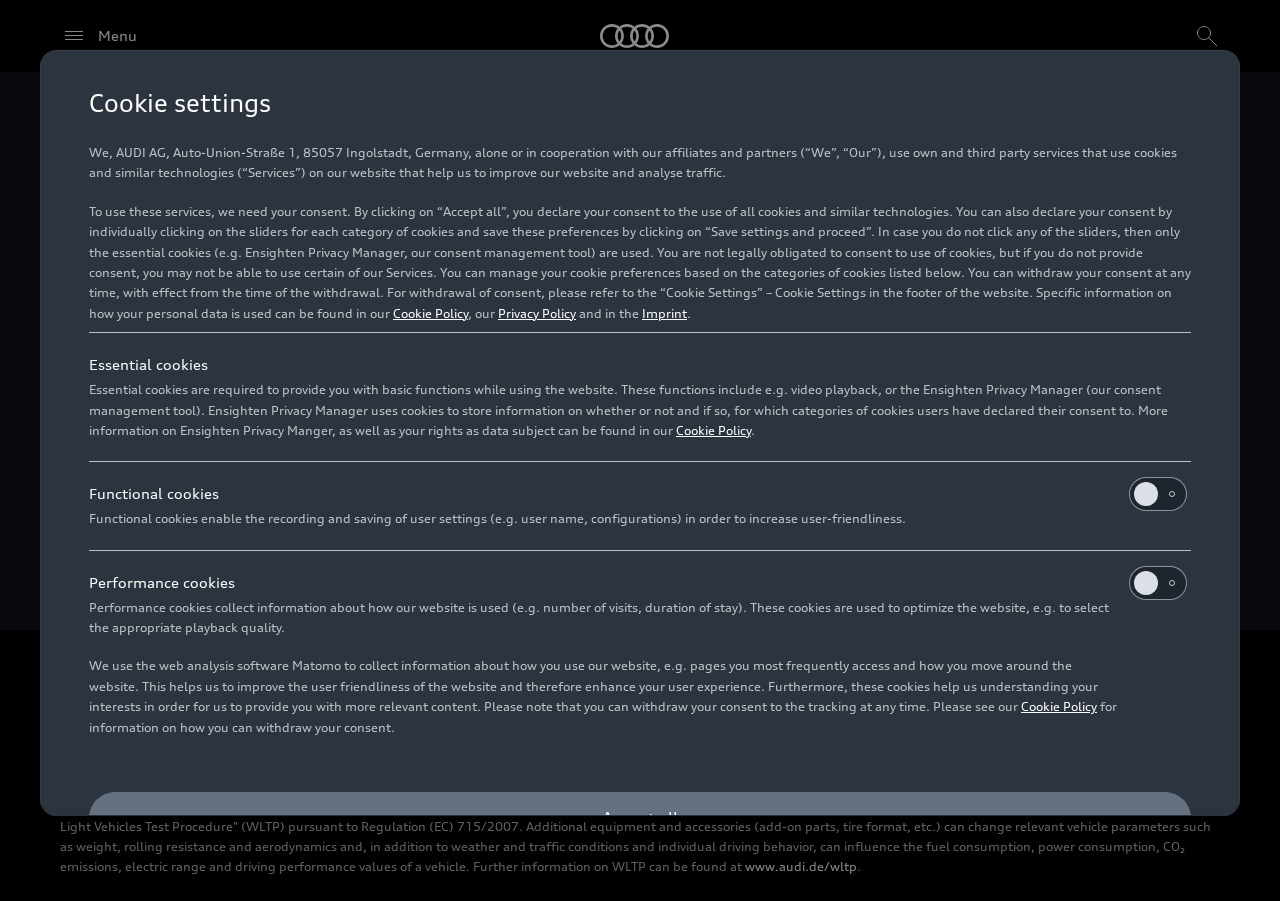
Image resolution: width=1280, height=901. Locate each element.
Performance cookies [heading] (162, 582)
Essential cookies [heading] (148, 364)
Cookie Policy (430, 313)
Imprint (664, 313)
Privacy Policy (537, 313)
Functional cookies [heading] (154, 493)
